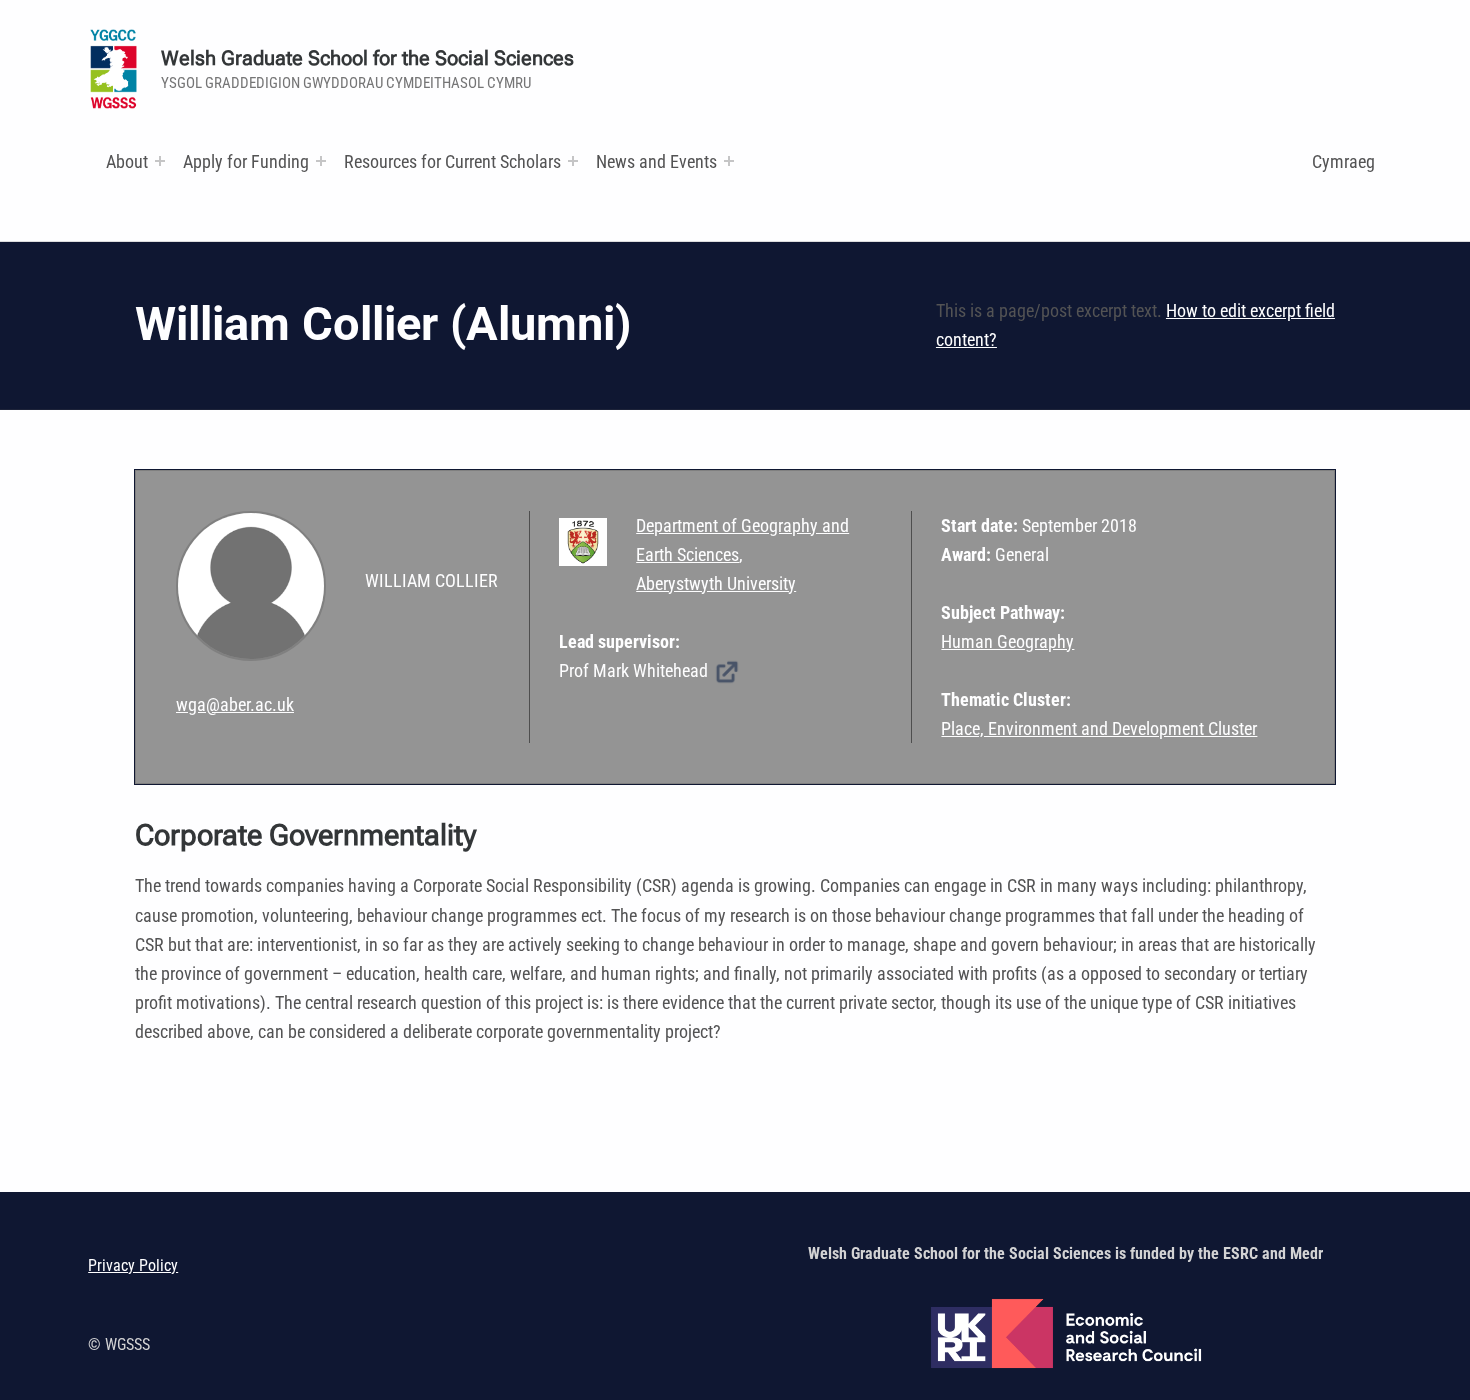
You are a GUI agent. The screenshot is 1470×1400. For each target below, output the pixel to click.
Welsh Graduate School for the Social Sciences (367, 58)
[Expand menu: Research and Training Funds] (573, 161)
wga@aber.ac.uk (235, 704)
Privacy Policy (133, 1265)
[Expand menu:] (160, 161)
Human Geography (1007, 641)
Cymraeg (1343, 161)
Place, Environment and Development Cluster (1099, 728)
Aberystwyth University (716, 583)
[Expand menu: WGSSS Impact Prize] (729, 161)
